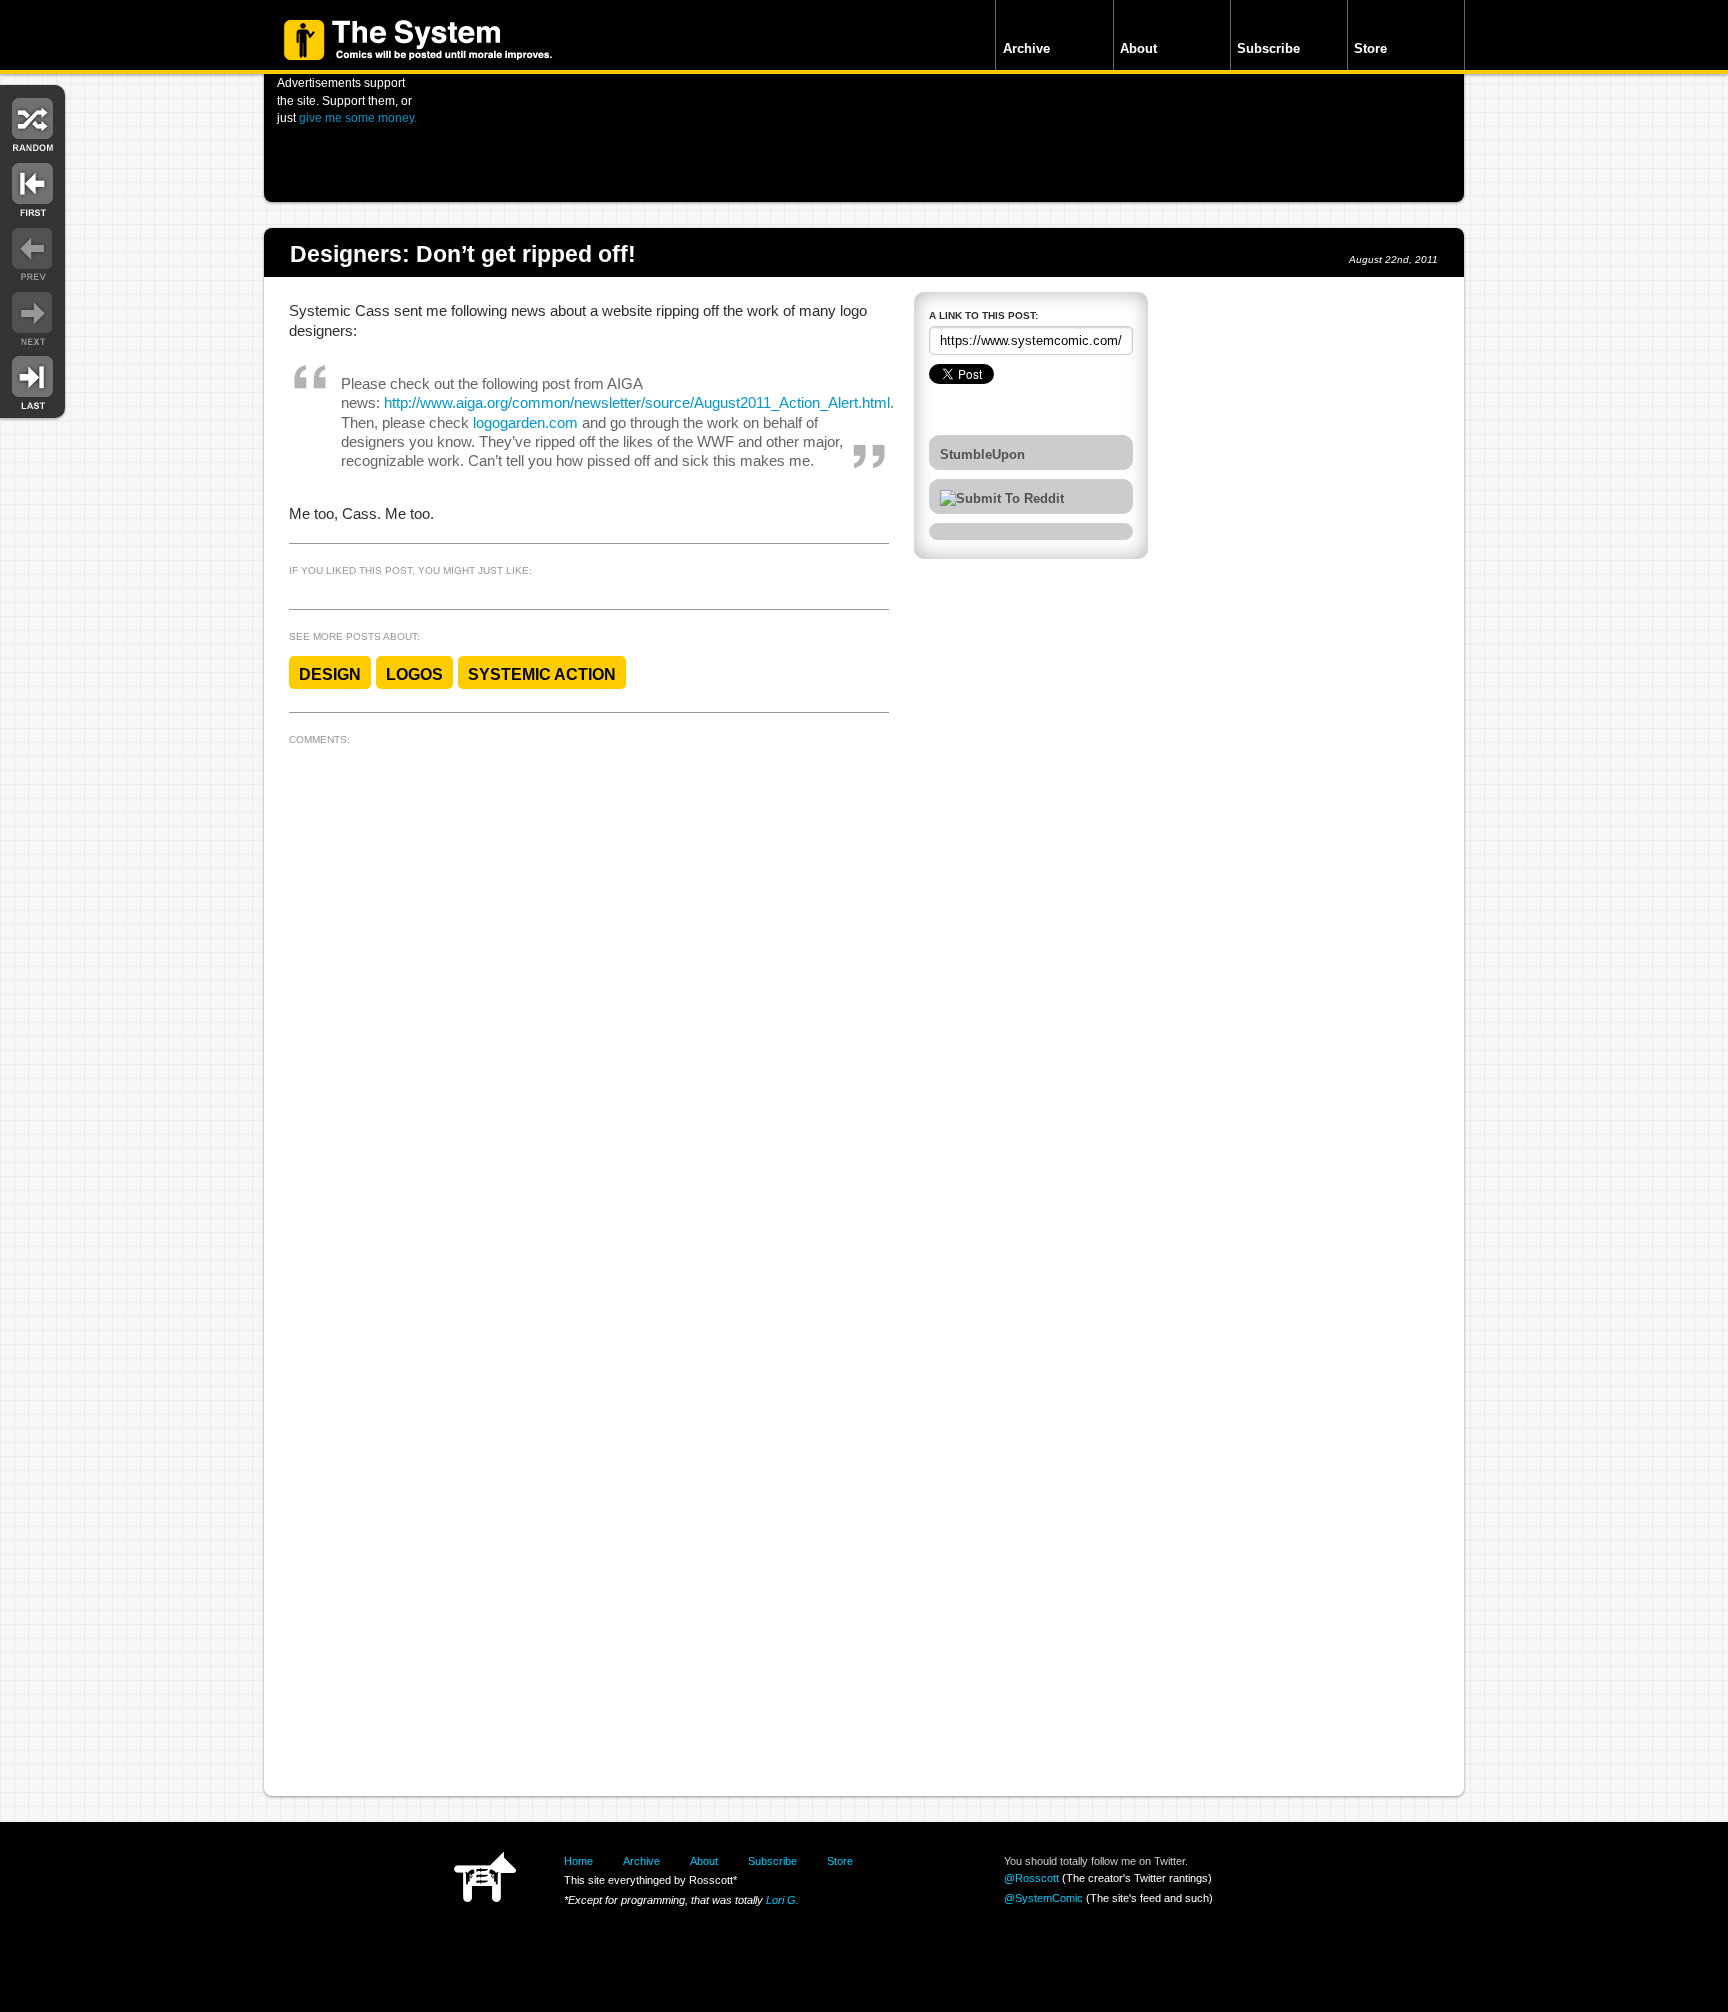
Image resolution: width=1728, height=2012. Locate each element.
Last (32, 381)
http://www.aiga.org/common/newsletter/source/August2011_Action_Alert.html (637, 403)
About (1138, 48)
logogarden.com (525, 423)
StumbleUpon (982, 455)
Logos (414, 674)
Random (32, 122)
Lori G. (782, 1900)
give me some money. (358, 117)
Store (1370, 48)
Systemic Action (542, 674)
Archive (1026, 48)
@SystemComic (1043, 1898)
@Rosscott (1031, 1878)
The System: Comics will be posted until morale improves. (418, 40)
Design (330, 674)
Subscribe (1268, 48)
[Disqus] (589, 1003)
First (32, 187)
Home (578, 1861)
